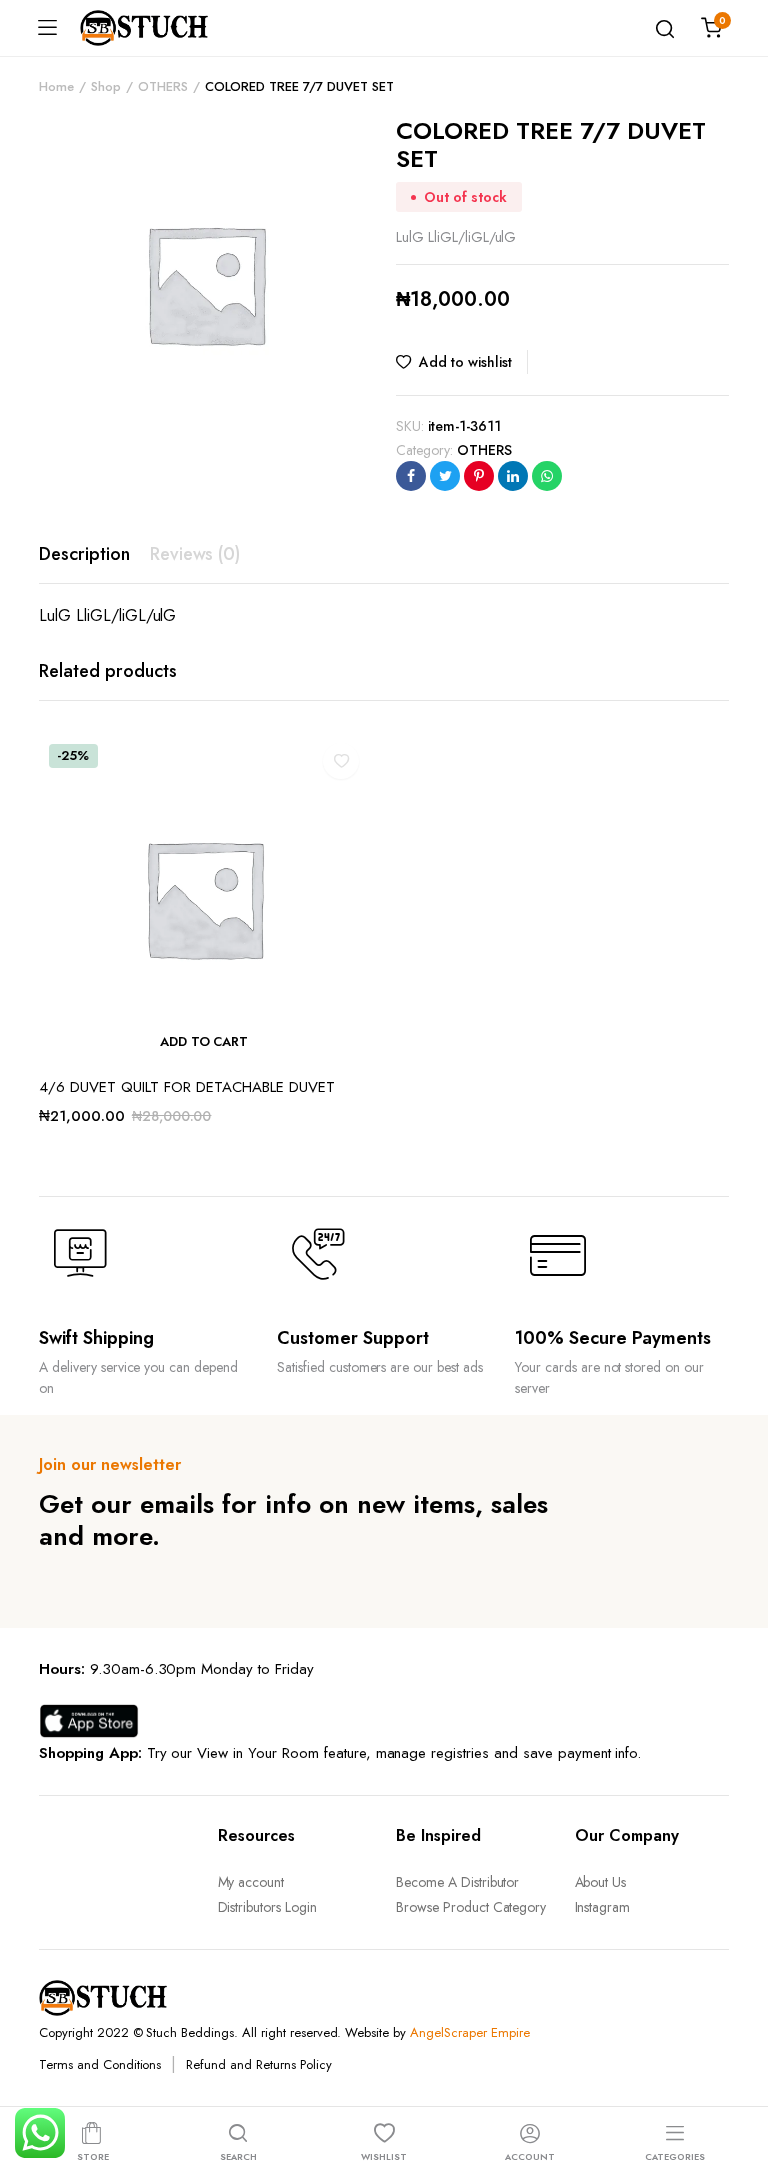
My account (251, 1882)
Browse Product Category (471, 1907)
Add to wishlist (465, 362)
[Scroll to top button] (736, 2078)
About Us (601, 1882)
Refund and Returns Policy (258, 2064)
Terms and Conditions (100, 2064)
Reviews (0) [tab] (195, 554)
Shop (106, 86)
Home (56, 86)
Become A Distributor (457, 1882)
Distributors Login (267, 1907)
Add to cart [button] (204, 1041)
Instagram (603, 1907)
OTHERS (163, 86)
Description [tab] (84, 554)
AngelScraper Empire (469, 2032)
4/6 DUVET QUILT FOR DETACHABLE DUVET (187, 1087)
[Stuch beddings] (152, 28)
